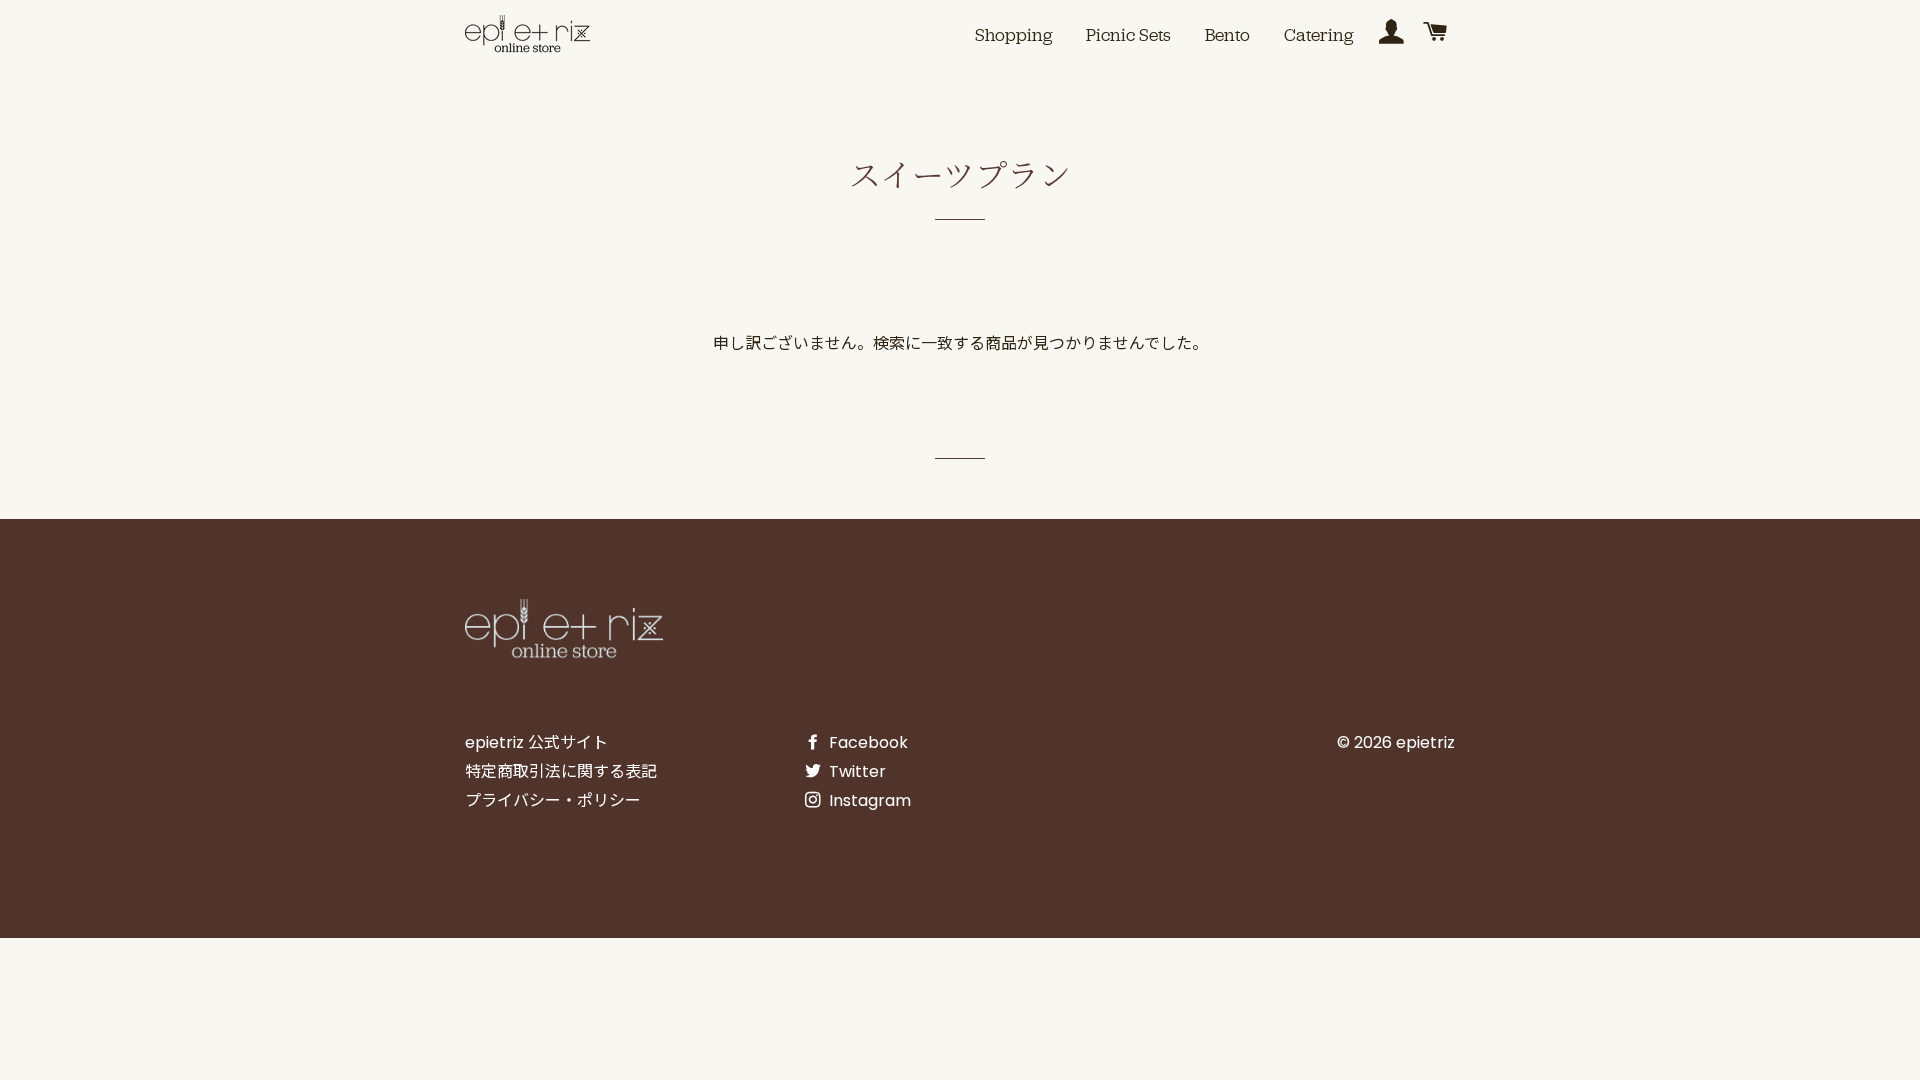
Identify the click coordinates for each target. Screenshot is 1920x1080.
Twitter (855, 771)
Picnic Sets (1128, 35)
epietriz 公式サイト (536, 742)
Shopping (1013, 35)
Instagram (868, 800)
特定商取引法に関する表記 (561, 771)
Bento (1227, 35)
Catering (1318, 35)
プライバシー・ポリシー (553, 800)
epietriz (1425, 742)
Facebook (866, 742)
